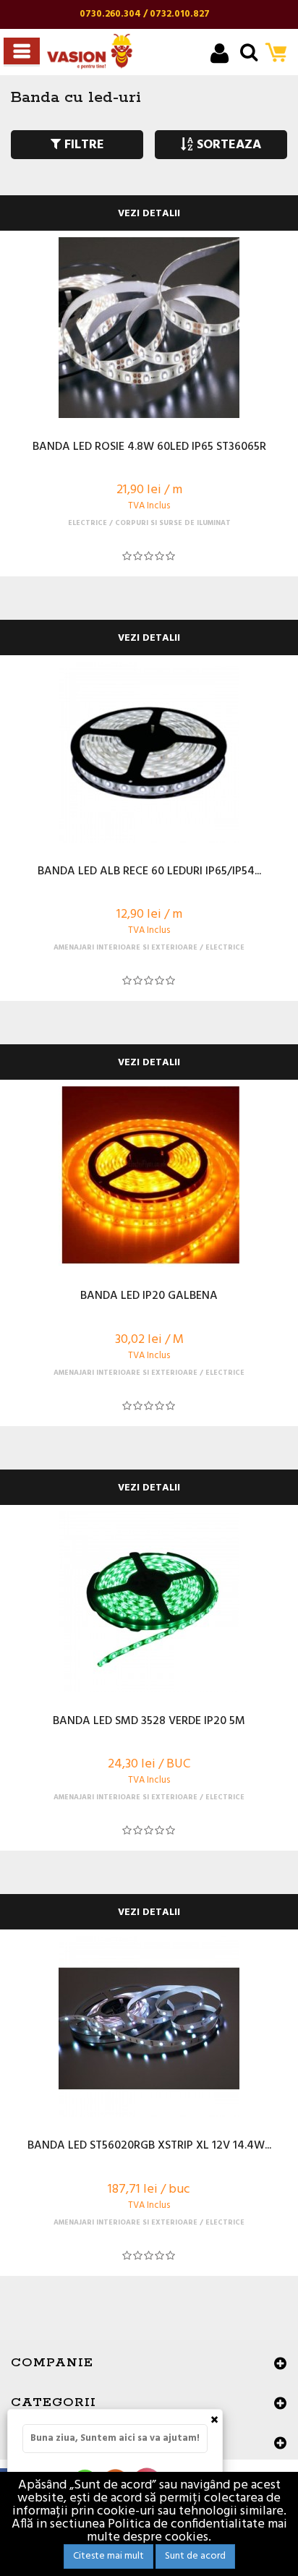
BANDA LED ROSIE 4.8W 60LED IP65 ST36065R (149, 448)
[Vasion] (90, 51)
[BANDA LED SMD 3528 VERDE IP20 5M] (149, 1602)
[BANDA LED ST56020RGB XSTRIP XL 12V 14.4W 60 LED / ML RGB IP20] (149, 2026)
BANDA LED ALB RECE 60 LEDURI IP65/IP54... (149, 872)
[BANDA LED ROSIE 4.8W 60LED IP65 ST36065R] (149, 328)
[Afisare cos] (280, 54)
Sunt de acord (195, 2556)
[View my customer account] (220, 55)
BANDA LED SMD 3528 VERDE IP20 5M (149, 1722)
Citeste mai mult (108, 2556)
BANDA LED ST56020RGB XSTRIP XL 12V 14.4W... (149, 2146)
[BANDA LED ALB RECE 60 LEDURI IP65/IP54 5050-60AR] (149, 752)
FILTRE (82, 145)
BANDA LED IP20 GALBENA (149, 1297)
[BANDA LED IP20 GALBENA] (149, 1177)
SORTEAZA (227, 145)
